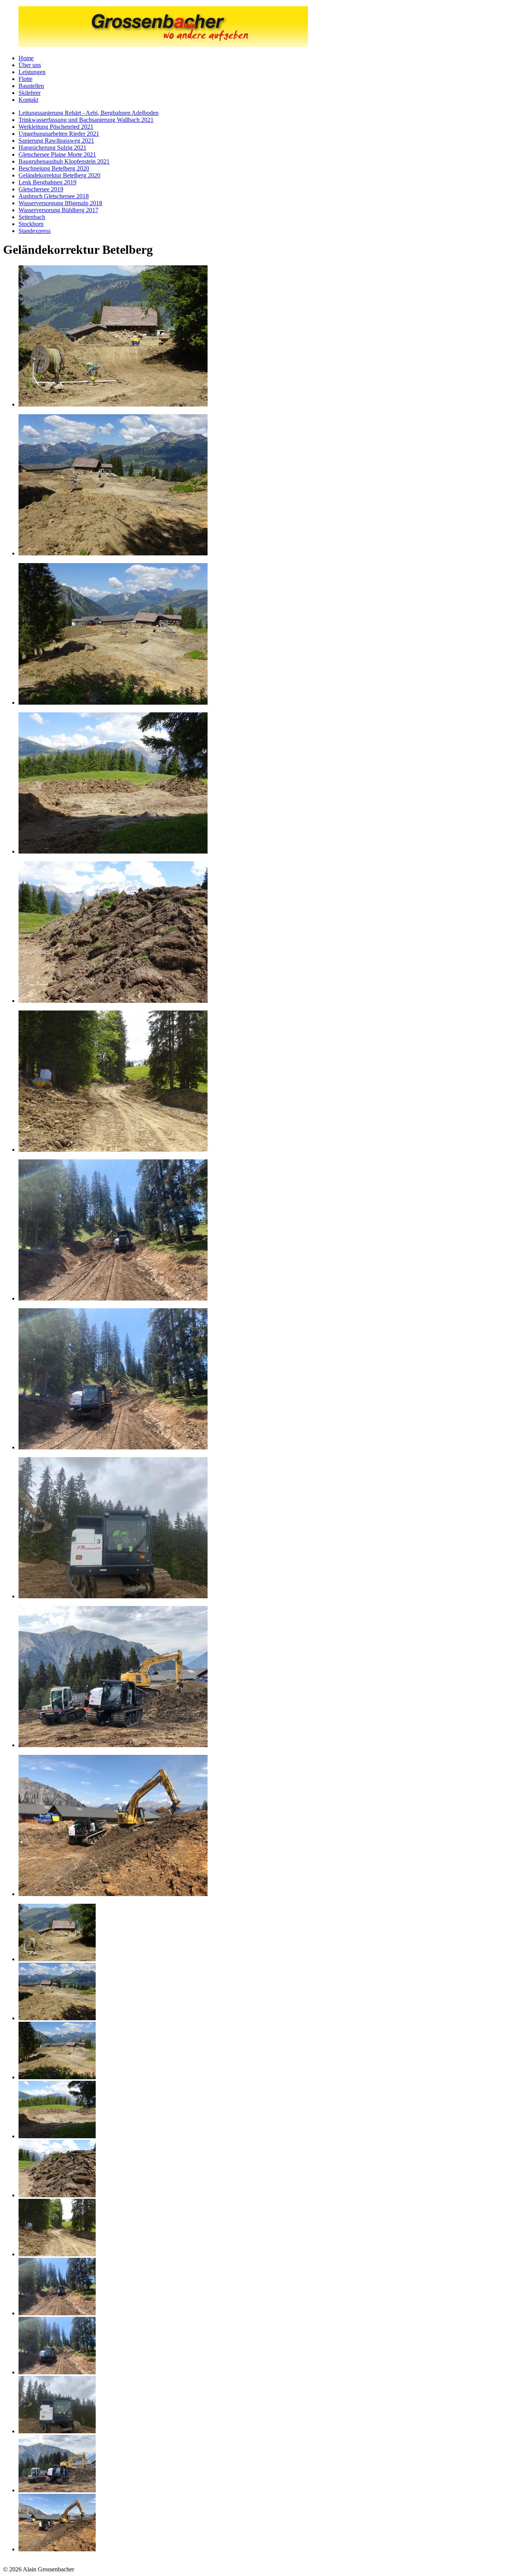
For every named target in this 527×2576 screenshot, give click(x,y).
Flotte (25, 79)
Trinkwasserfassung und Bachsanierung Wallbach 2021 (86, 120)
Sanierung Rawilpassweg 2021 (56, 141)
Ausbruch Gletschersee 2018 (54, 196)
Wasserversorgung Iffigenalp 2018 (60, 203)
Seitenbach (32, 217)
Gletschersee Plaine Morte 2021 (57, 154)
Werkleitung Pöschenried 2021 (56, 127)
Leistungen (32, 72)
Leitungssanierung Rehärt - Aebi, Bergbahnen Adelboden (89, 113)
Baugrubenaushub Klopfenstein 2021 (64, 161)
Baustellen (31, 86)
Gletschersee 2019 (41, 189)
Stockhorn (31, 224)
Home (26, 58)
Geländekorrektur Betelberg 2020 (59, 175)
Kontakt (28, 100)
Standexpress (35, 231)
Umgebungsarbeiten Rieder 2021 (59, 134)
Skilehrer (30, 93)
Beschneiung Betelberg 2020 (54, 168)
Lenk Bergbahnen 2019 (47, 182)
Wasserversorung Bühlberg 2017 (58, 210)
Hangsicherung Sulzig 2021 (52, 148)
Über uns (30, 65)
